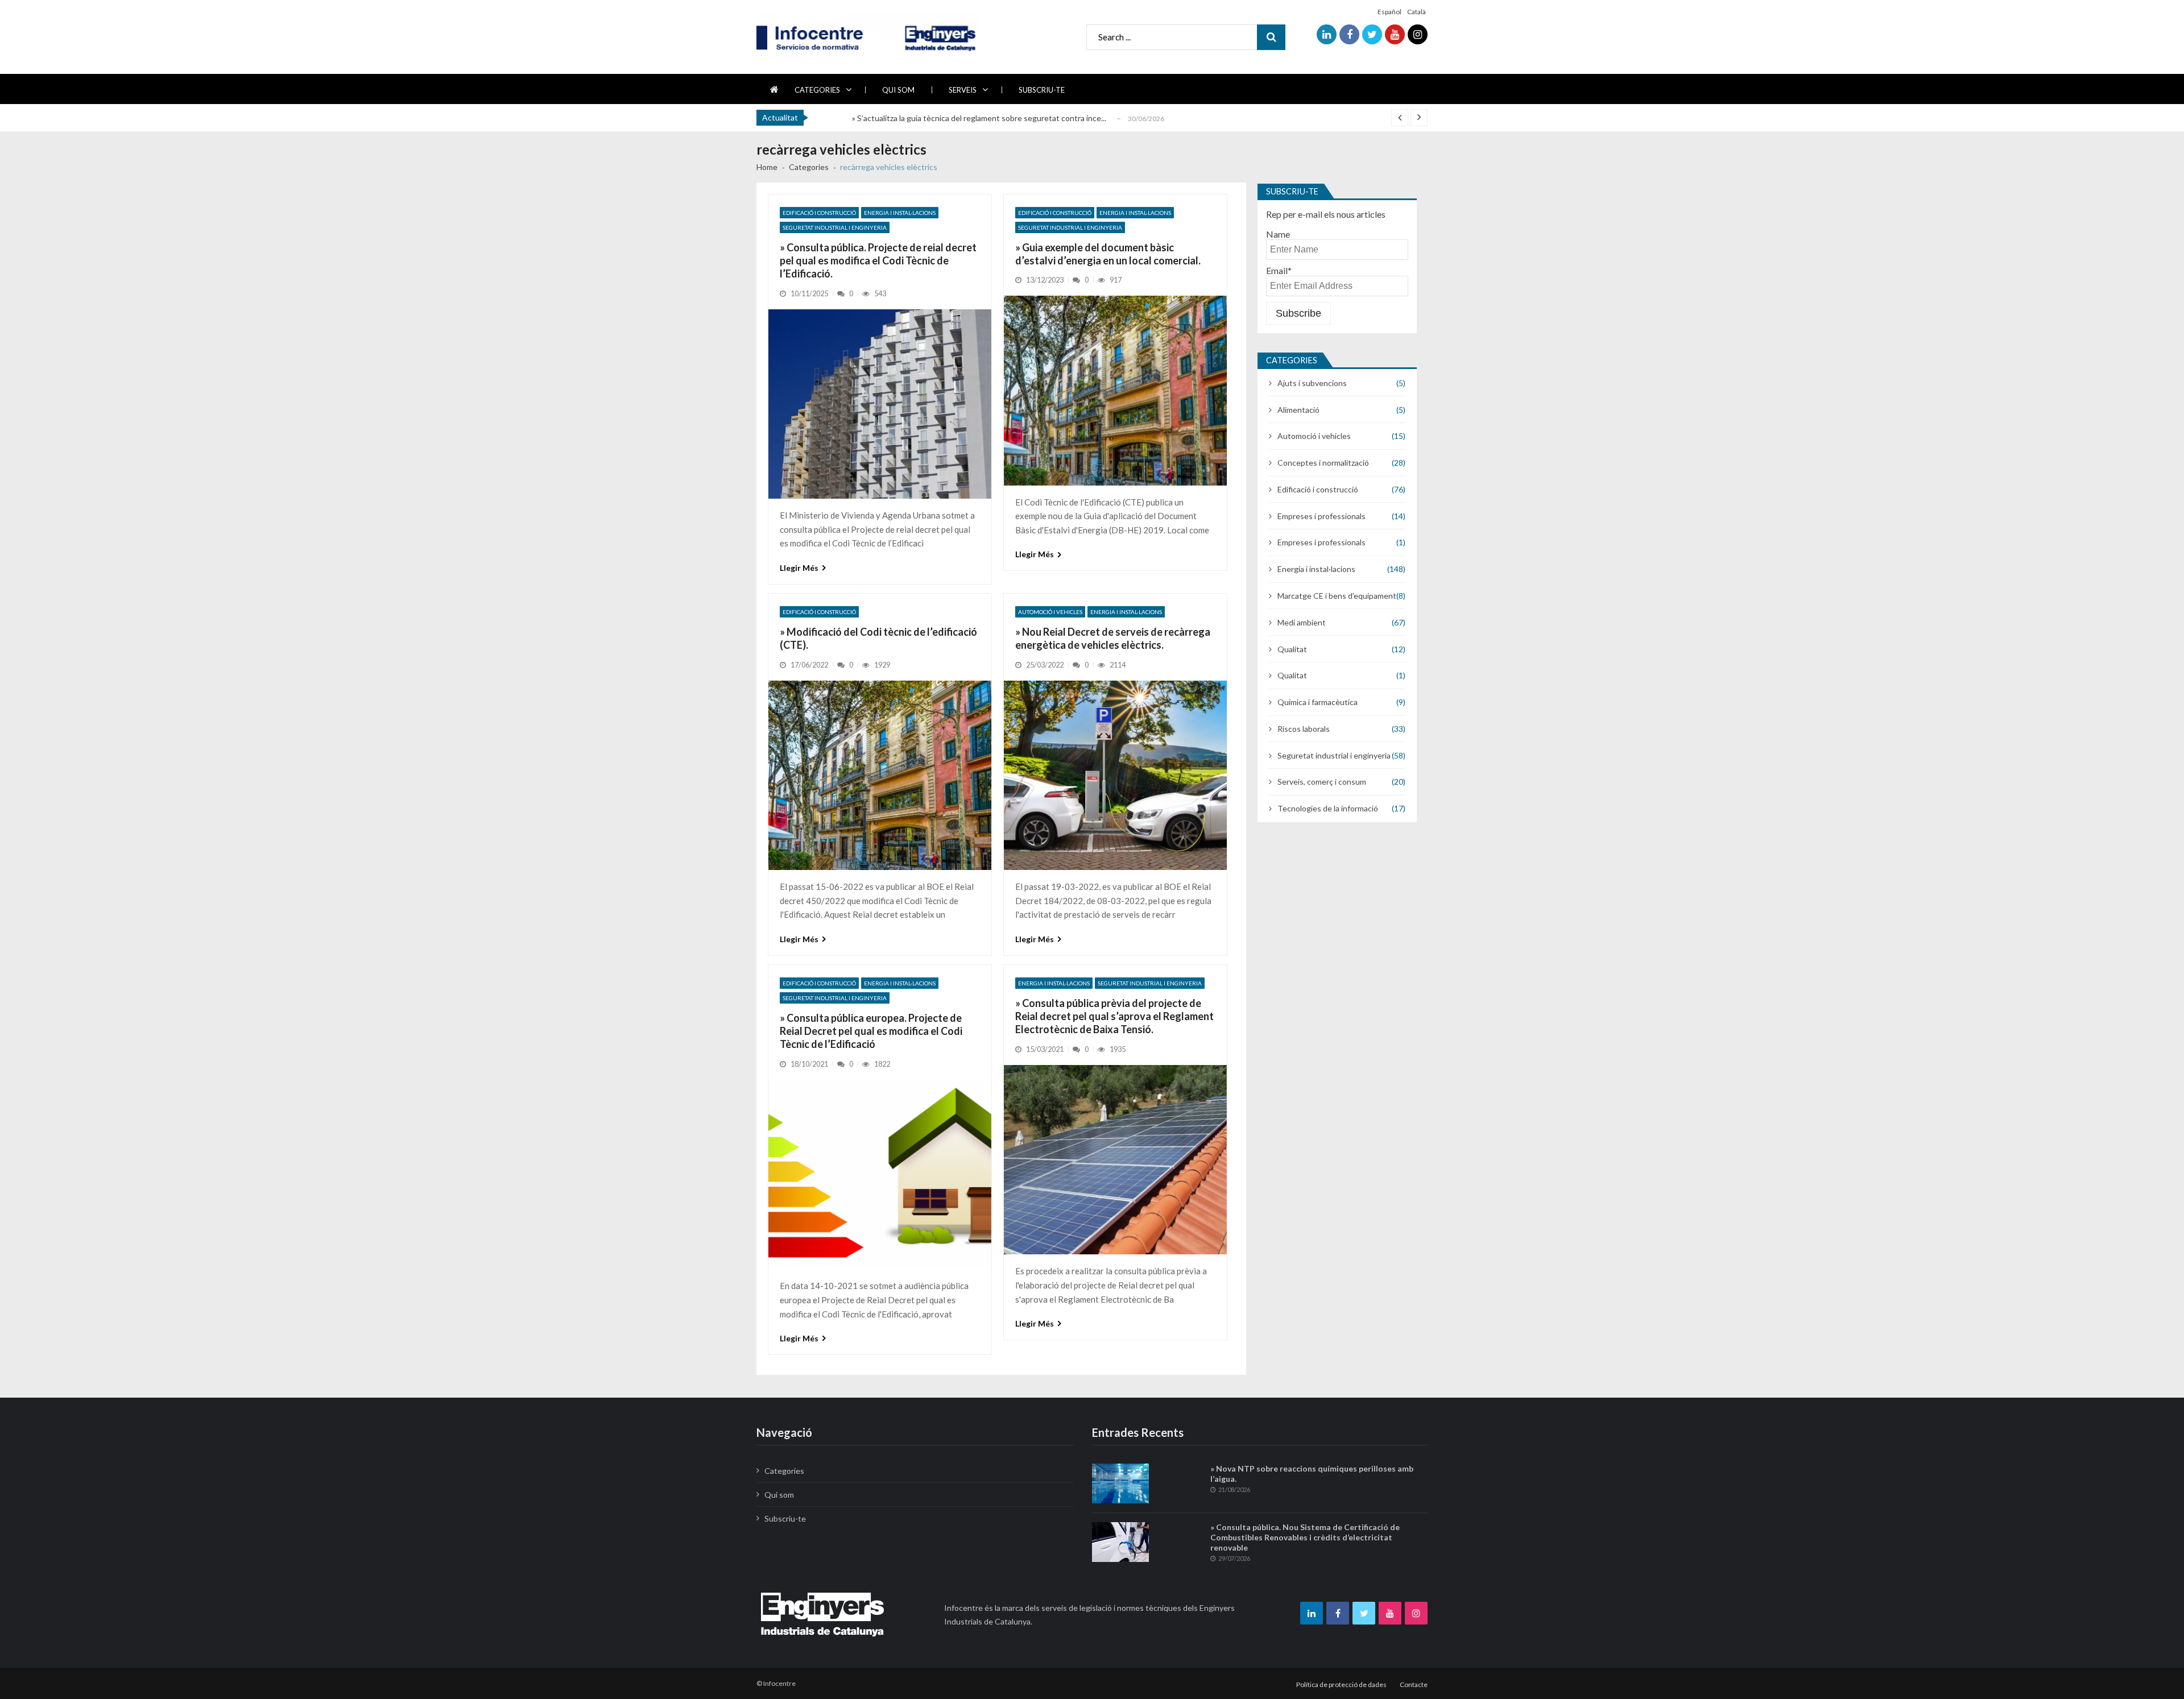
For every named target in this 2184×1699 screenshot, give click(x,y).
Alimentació (1298, 410)
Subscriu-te (1042, 90)
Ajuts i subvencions (1312, 383)
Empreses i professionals (1321, 516)
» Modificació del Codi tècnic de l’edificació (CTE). (878, 638)
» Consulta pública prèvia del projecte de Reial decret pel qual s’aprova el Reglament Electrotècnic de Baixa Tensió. (1114, 1016)
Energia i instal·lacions (900, 213)
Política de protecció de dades (1341, 1685)
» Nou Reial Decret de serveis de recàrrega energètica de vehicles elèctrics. (1113, 638)
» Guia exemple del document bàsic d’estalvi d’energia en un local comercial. (1108, 254)
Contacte (1414, 1685)
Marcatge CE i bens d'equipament (1337, 596)
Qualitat (1292, 649)
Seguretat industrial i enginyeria (835, 227)
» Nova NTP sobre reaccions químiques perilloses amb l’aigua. (1312, 1474)
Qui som (898, 90)
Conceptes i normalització (1323, 463)
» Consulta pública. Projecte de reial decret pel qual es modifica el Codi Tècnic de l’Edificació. (878, 261)
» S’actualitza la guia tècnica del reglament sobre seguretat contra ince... (979, 118)
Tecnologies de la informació (1328, 808)
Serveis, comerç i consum (1322, 782)
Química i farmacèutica (1318, 702)
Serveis (963, 90)
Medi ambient (1302, 622)
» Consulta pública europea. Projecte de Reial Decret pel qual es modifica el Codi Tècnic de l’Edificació (871, 1031)
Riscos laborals (1304, 729)
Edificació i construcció (819, 213)
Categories (817, 90)
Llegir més (799, 568)
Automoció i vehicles (1050, 612)
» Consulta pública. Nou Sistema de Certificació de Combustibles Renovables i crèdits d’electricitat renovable (1305, 1537)
